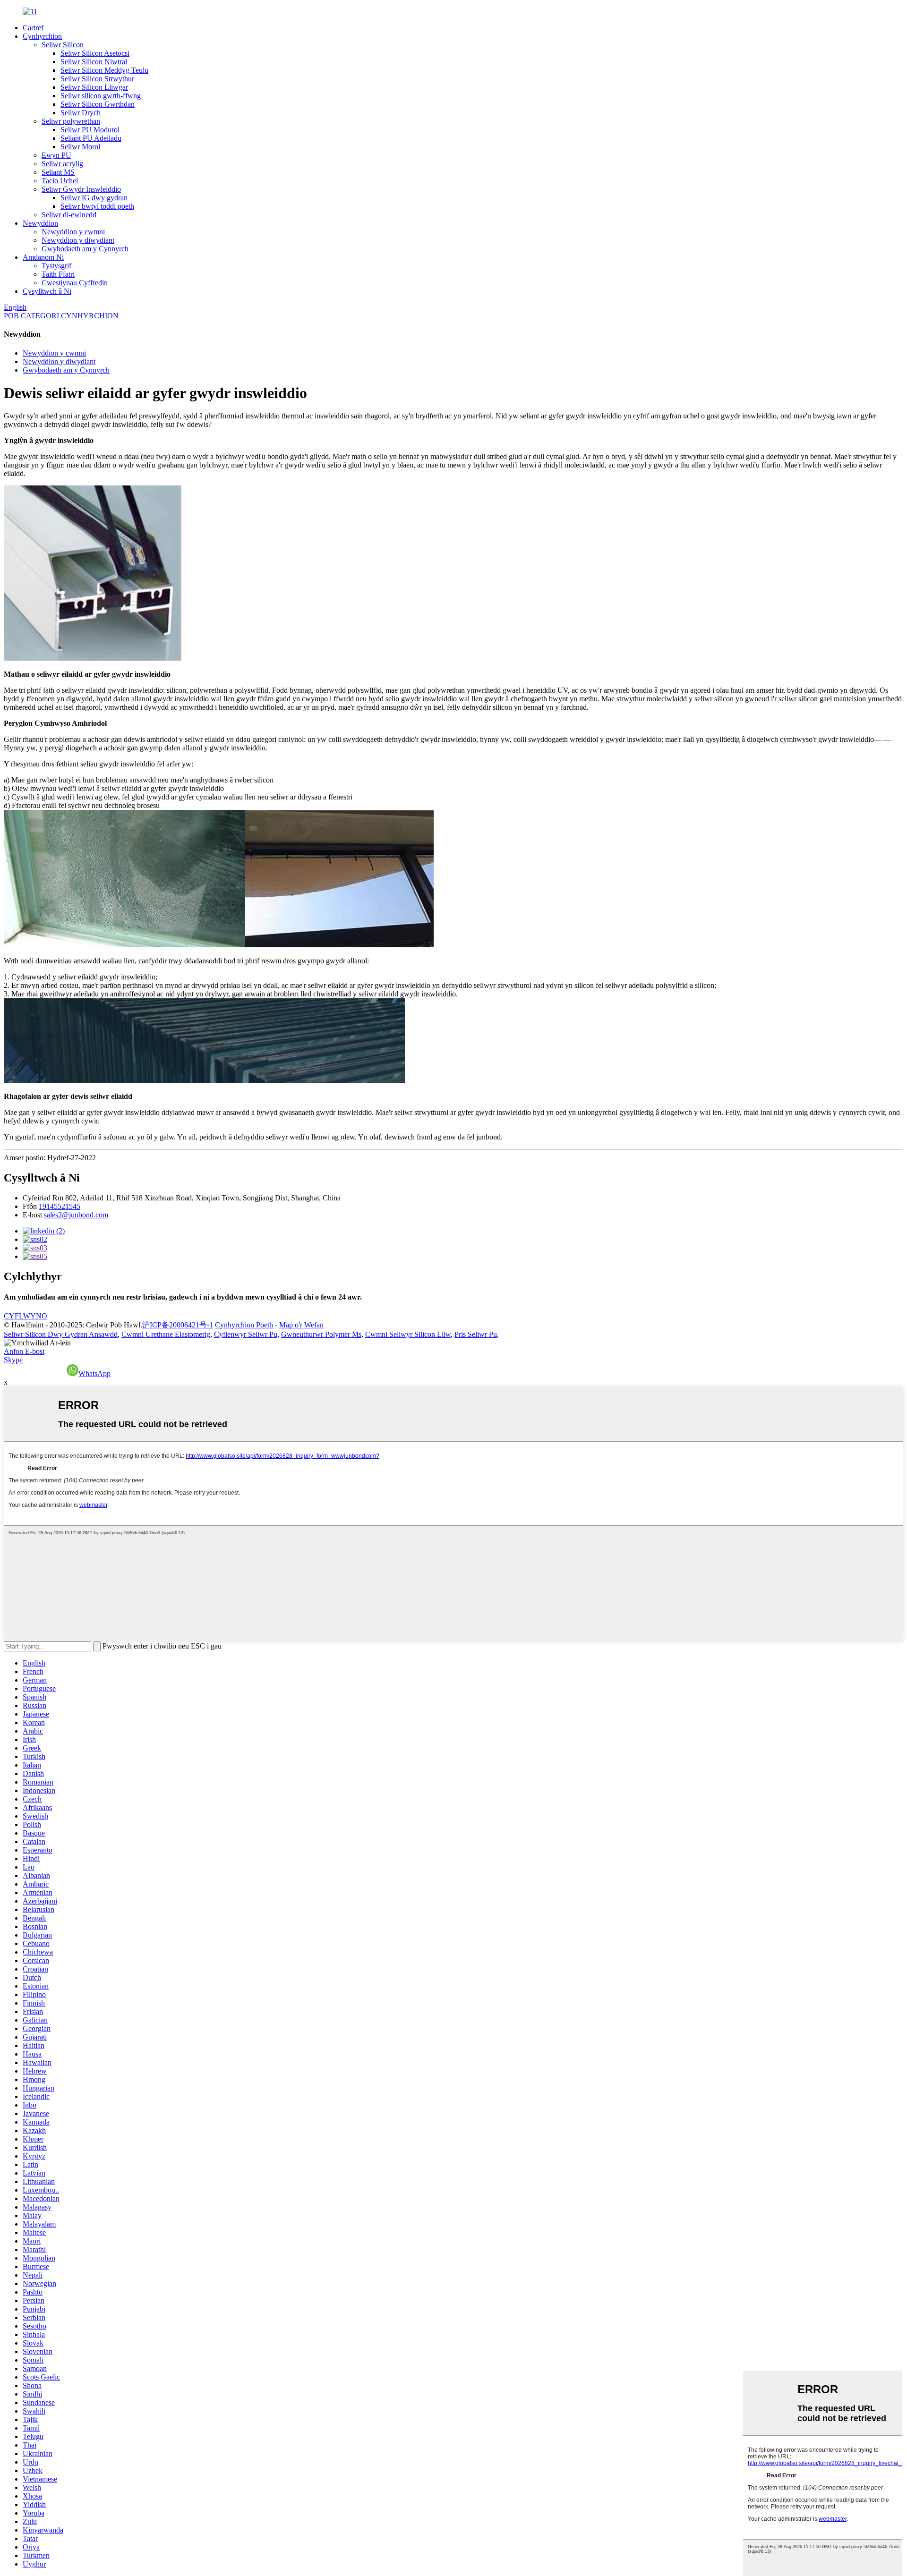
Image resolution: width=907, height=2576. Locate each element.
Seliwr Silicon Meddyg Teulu (104, 70)
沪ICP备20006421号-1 (178, 1325)
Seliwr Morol (80, 147)
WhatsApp (94, 1373)
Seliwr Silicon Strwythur (97, 79)
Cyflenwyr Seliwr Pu (246, 1334)
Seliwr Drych (81, 113)
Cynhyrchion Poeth (244, 1325)
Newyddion (40, 223)
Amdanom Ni (43, 257)
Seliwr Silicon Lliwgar (94, 87)
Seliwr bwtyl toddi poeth (97, 206)
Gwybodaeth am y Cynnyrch (85, 249)
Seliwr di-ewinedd (69, 215)
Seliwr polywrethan (71, 121)
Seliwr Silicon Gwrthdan (98, 104)
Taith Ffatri (58, 274)
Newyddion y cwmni (73, 232)
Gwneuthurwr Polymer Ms (321, 1334)
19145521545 (60, 1206)
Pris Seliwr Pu (476, 1334)
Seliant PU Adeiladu (91, 138)
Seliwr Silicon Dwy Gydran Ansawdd (61, 1334)
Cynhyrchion (42, 36)
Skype (13, 1360)
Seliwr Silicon (63, 45)
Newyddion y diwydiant (78, 240)
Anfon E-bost (24, 1351)
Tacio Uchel (60, 181)
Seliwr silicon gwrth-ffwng (101, 96)
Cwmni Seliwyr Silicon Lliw (408, 1334)
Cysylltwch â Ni (47, 291)
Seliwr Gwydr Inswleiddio (81, 189)
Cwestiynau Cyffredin (75, 283)
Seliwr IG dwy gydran (94, 198)
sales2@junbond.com (76, 1215)
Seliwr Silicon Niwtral (94, 62)
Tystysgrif (56, 266)
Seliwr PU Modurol (90, 130)
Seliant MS (58, 172)
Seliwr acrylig (62, 164)
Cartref (33, 28)
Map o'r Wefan (301, 1325)
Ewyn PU (56, 155)
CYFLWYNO (26, 1316)
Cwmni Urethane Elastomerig (166, 1334)
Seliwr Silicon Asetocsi (95, 53)
